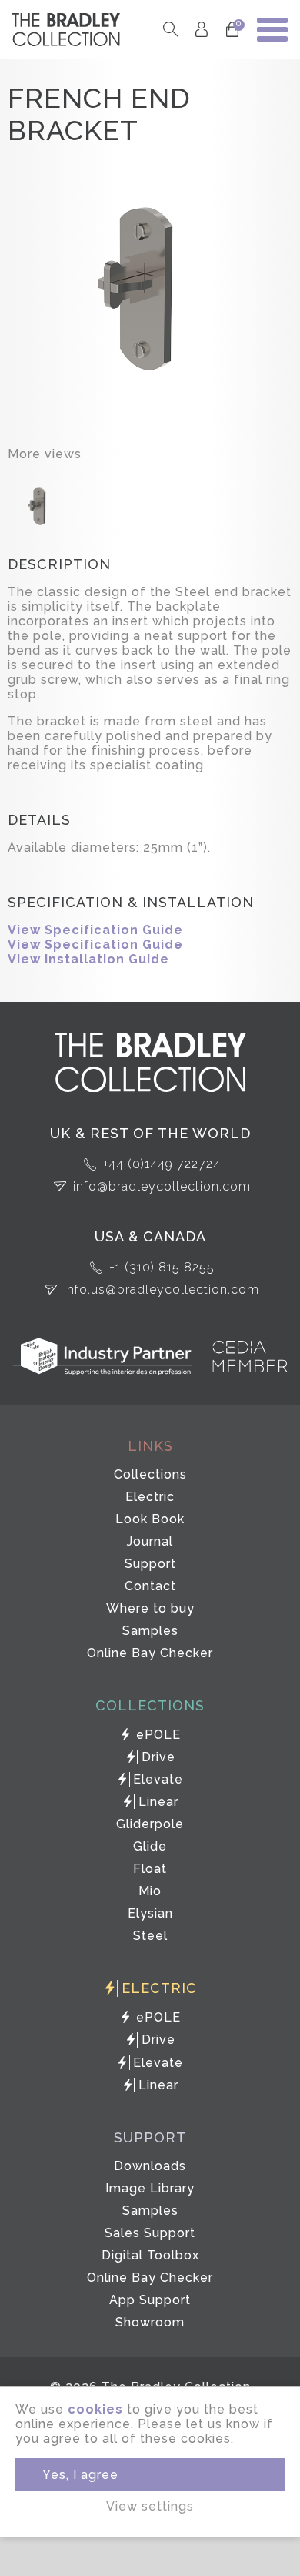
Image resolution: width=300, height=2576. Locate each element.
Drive (158, 1757)
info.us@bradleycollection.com (162, 1290)
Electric (150, 1497)
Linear (158, 1802)
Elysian (150, 1913)
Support (150, 1564)
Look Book (150, 1519)
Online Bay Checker (150, 1653)
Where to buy (150, 1608)
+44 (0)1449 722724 (162, 1164)
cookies (95, 2409)
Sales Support (150, 2233)
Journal (150, 1541)
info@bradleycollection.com (162, 1186)
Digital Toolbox (150, 2255)
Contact (150, 1586)
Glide (150, 1846)
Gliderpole (150, 1824)
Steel (150, 1936)
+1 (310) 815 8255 (162, 1267)
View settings (150, 2506)
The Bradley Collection (66, 30)
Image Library (150, 2188)
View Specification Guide (95, 930)
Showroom (150, 2322)
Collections (150, 1474)
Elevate (158, 1779)
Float (150, 1869)
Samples (150, 1631)
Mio (150, 1891)
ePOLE (158, 1735)
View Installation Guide (88, 959)
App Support (150, 2300)
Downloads (150, 2166)
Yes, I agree (80, 2475)
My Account (201, 30)
